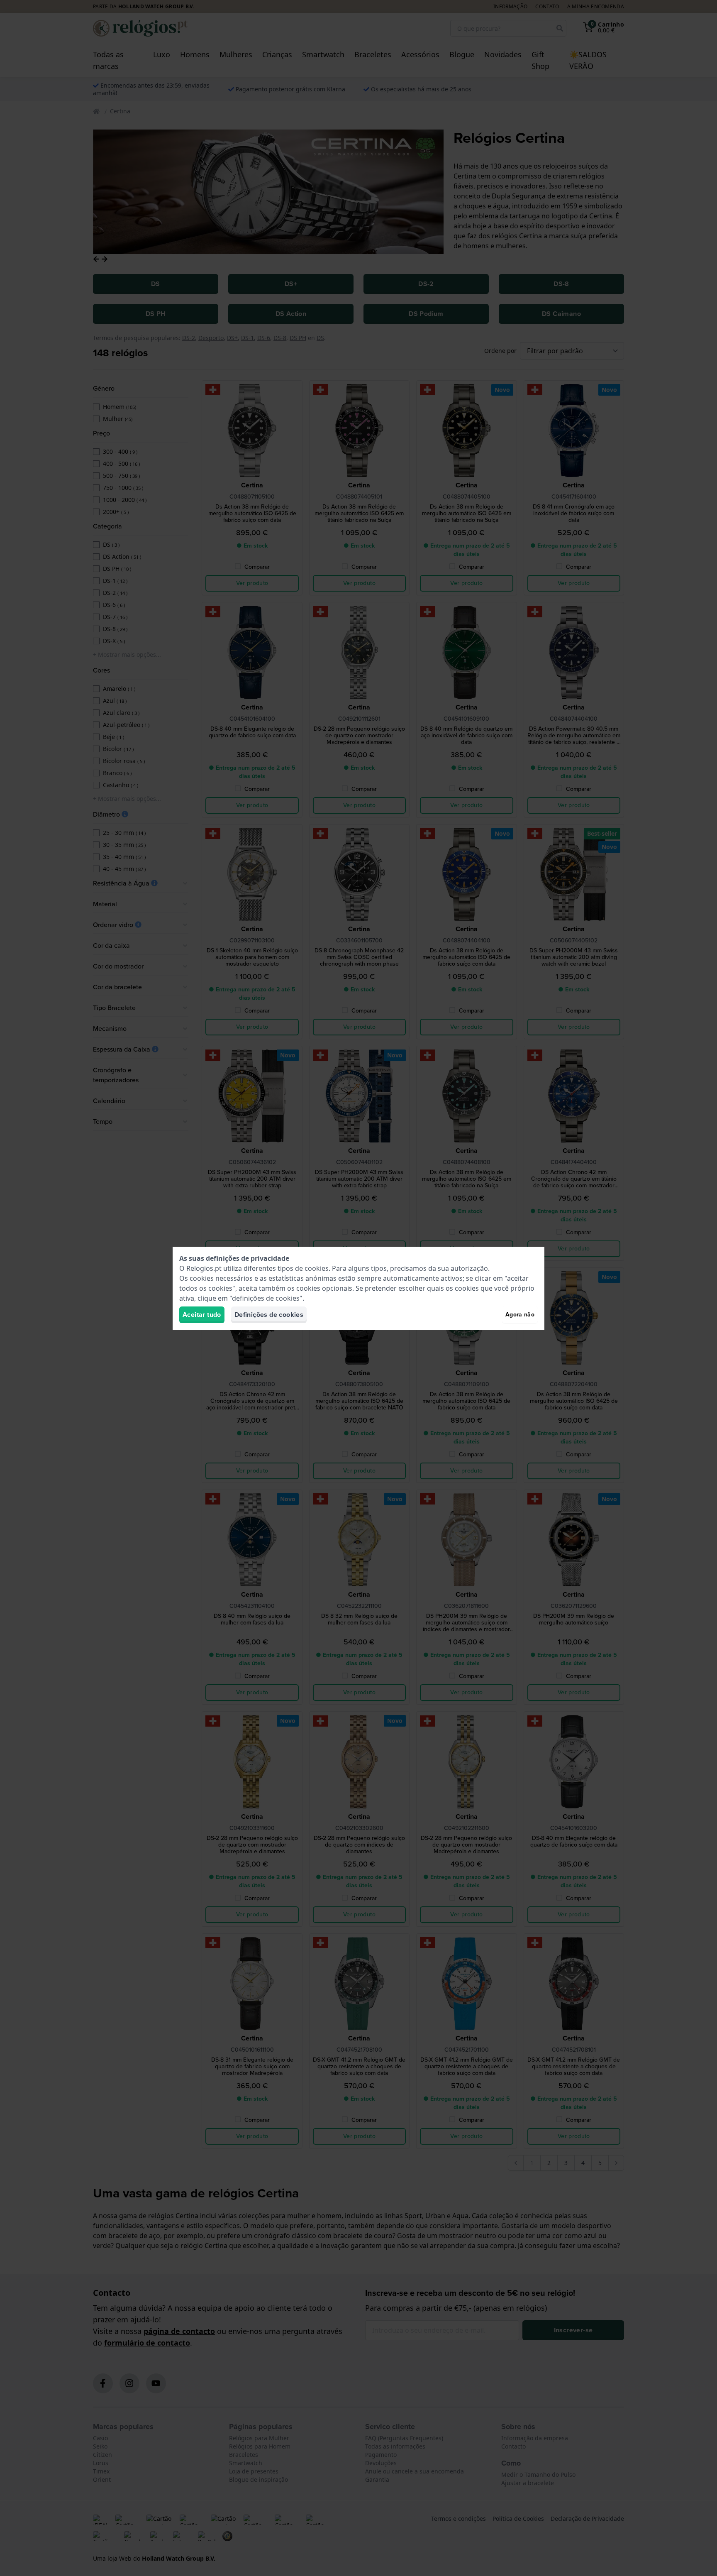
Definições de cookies (269, 1315)
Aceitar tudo (202, 1315)
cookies (317, 1268)
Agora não (520, 1315)
